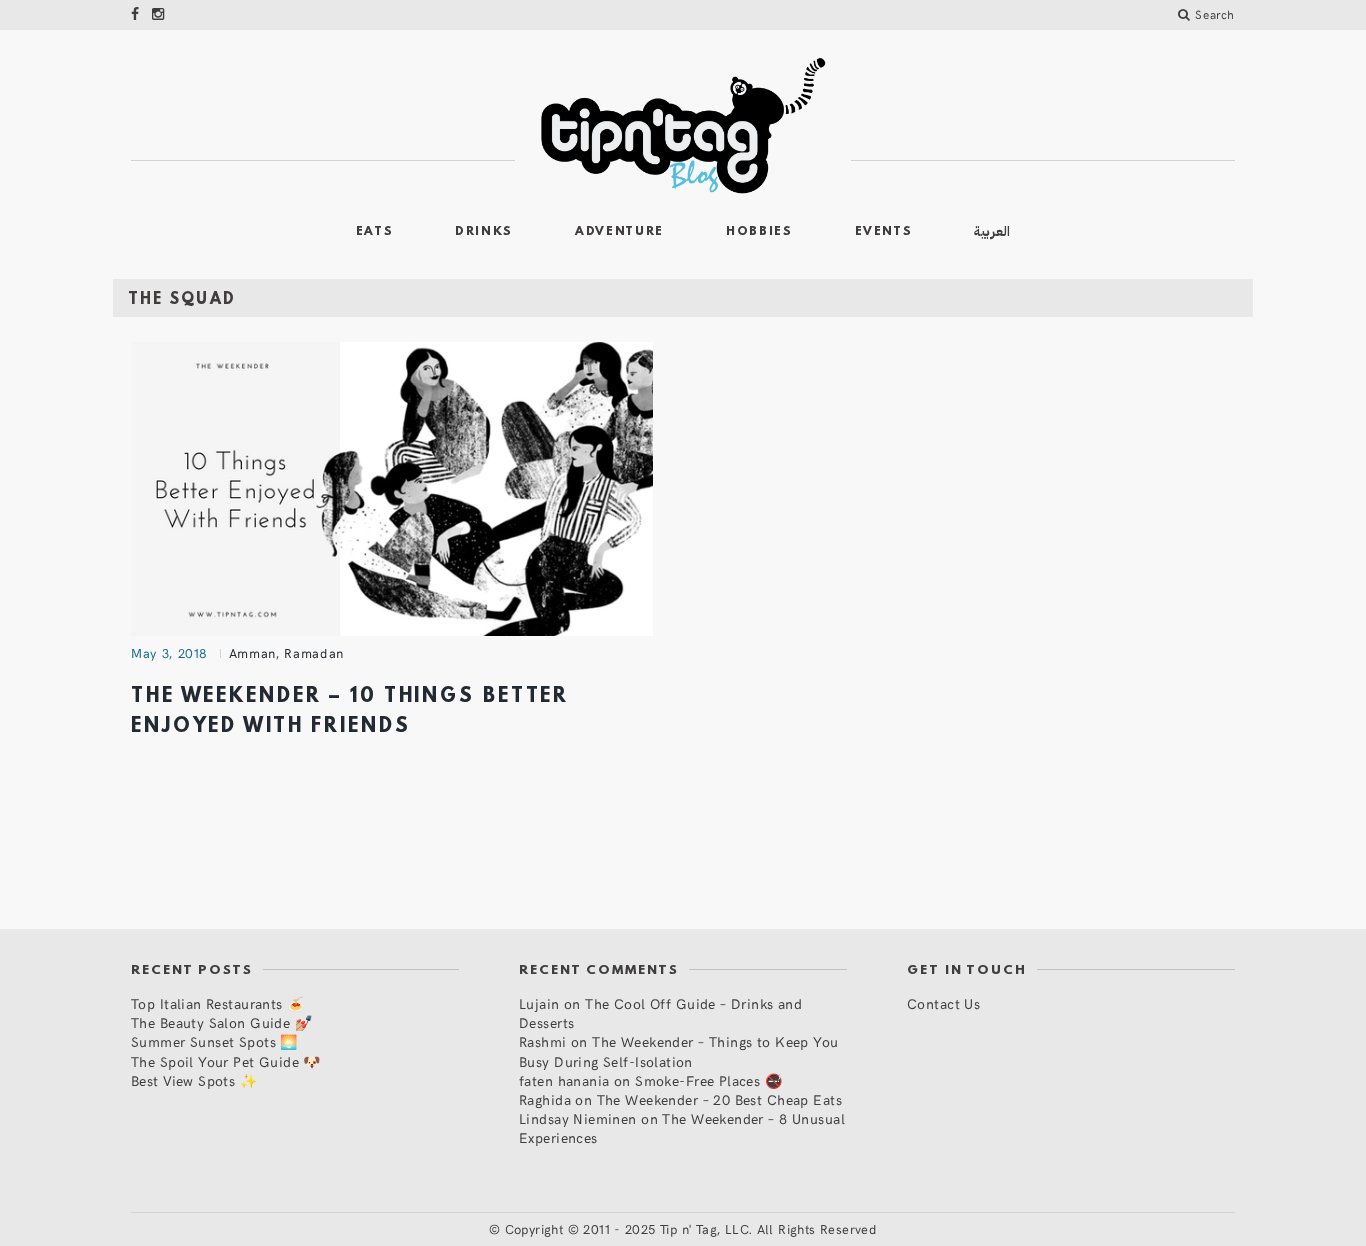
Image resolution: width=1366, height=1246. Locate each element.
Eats (375, 232)
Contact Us (943, 1003)
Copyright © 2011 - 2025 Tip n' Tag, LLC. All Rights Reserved (691, 1229)
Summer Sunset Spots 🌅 (214, 1041)
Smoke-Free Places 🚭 (708, 1080)
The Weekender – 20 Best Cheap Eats (719, 1099)
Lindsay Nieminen (578, 1118)
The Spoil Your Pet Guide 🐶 (226, 1061)
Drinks (484, 232)
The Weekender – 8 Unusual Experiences (682, 1128)
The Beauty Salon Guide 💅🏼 (221, 1022)
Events (884, 232)
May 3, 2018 (169, 653)
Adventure (619, 232)
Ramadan (314, 653)
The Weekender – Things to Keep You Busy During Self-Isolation (679, 1051)
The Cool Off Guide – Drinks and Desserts (660, 1013)
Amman (252, 653)
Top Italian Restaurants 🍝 (218, 1003)
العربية (992, 231)
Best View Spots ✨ (194, 1080)
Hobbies (759, 232)
